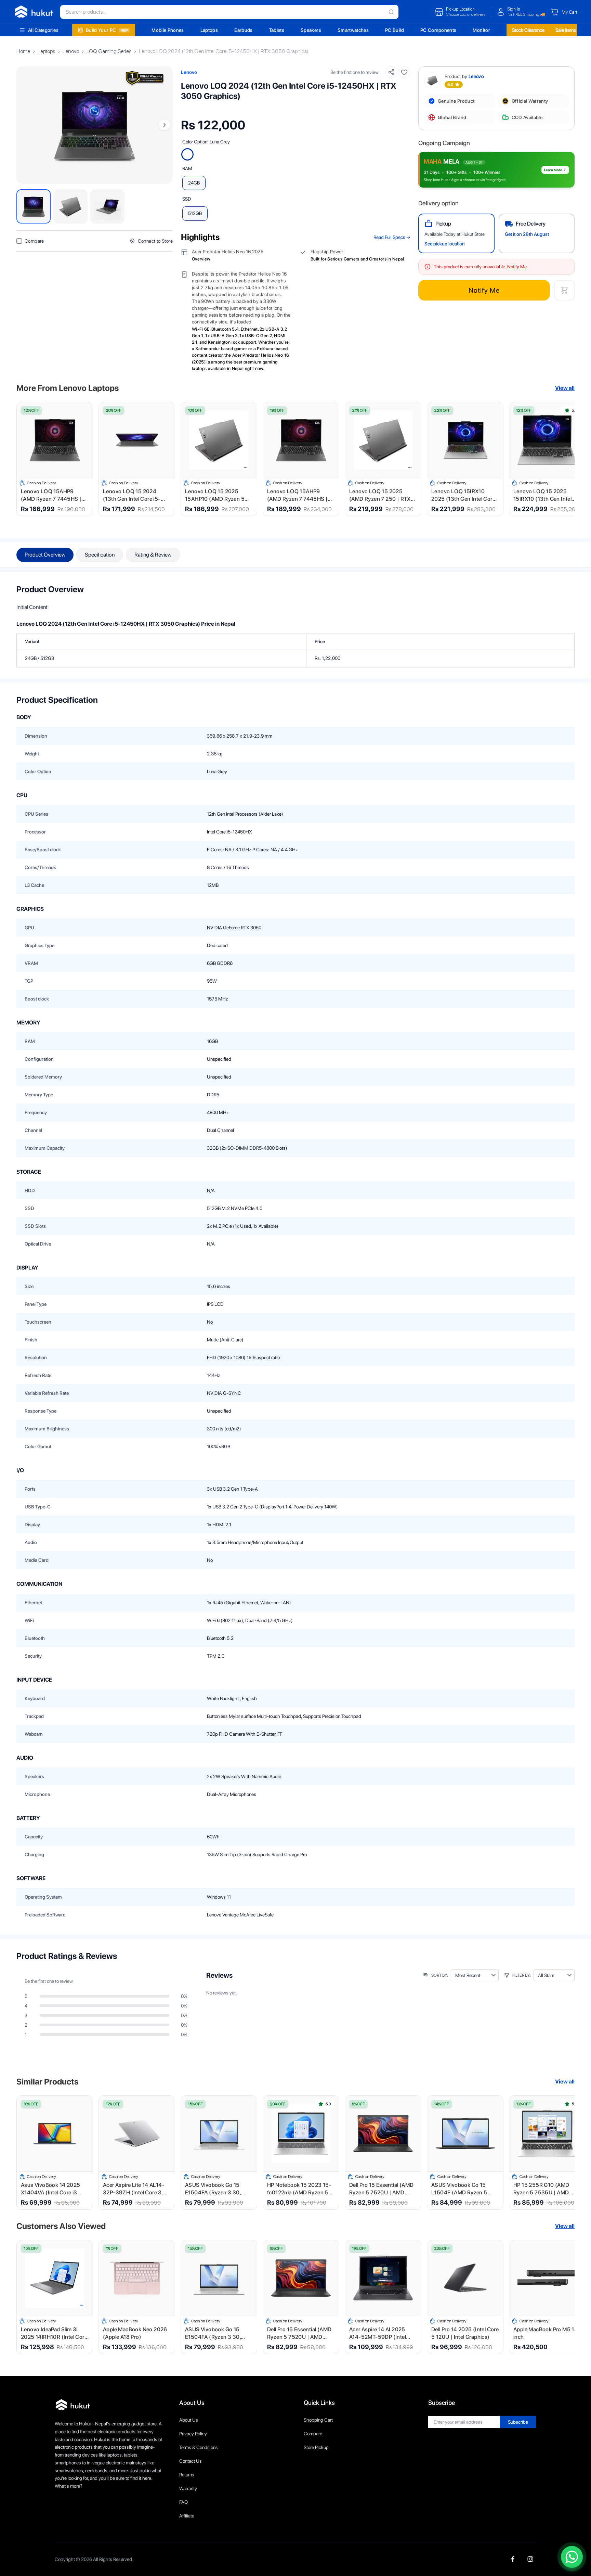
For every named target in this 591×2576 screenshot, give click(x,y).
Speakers (311, 30)
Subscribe (518, 2422)
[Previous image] (25, 125)
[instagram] (530, 2559)
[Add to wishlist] (404, 72)
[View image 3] (107, 206)
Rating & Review (153, 555)
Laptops (209, 30)
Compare (313, 2434)
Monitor (481, 30)
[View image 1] (34, 206)
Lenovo (71, 51)
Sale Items (566, 30)
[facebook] (513, 2559)
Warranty (188, 2488)
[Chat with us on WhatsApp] (572, 2557)
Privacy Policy (193, 2434)
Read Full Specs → (392, 237)
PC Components (438, 30)
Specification (100, 555)
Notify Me (484, 290)
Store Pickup (316, 2447)
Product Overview (45, 555)
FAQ (183, 2502)
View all (565, 388)
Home (23, 51)
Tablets (277, 30)
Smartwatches (353, 30)
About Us (189, 2420)
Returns (187, 2475)
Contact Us (191, 2461)
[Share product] (391, 72)
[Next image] (165, 125)
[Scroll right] (565, 459)
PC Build (395, 30)
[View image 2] (70, 206)
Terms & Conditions (199, 2447)
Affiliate (187, 2516)
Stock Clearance (528, 30)
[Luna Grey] (187, 154)
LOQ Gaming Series (109, 51)
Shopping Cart (318, 2420)
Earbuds (243, 30)
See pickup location (445, 244)
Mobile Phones (168, 30)
